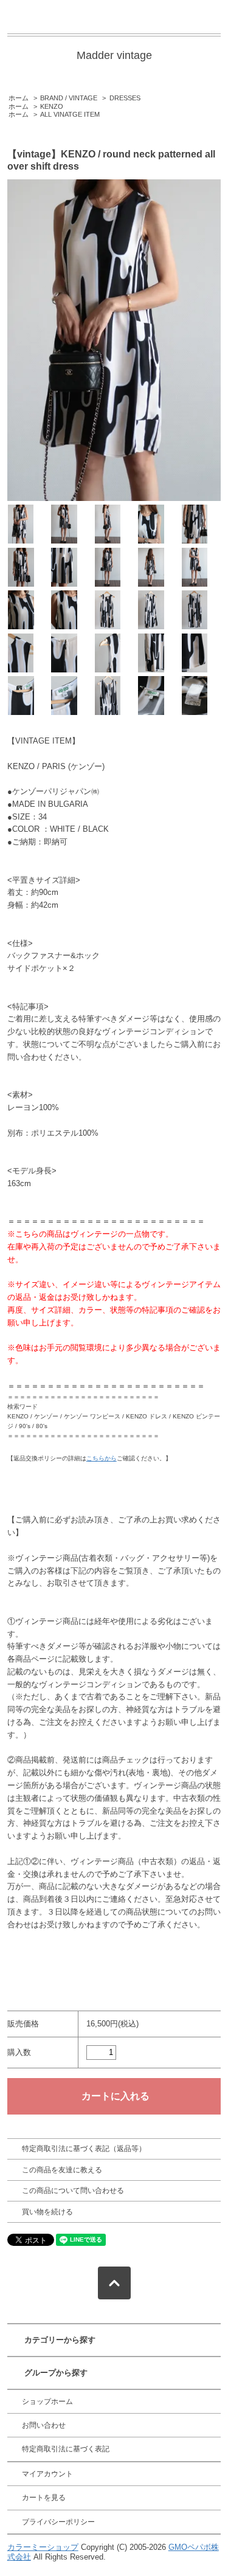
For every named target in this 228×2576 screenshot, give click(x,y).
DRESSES (125, 98)
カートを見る (44, 2498)
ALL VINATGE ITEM (70, 114)
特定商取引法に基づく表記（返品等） (84, 2149)
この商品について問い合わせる (73, 2191)
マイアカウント (47, 2474)
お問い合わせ (44, 2425)
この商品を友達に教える (62, 2170)
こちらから (102, 1458)
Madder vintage (114, 55)
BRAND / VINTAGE (69, 98)
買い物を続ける (47, 2212)
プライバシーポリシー (58, 2522)
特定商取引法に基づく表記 (66, 2449)
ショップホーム (47, 2402)
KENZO (52, 106)
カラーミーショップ (43, 2547)
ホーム (19, 98)
